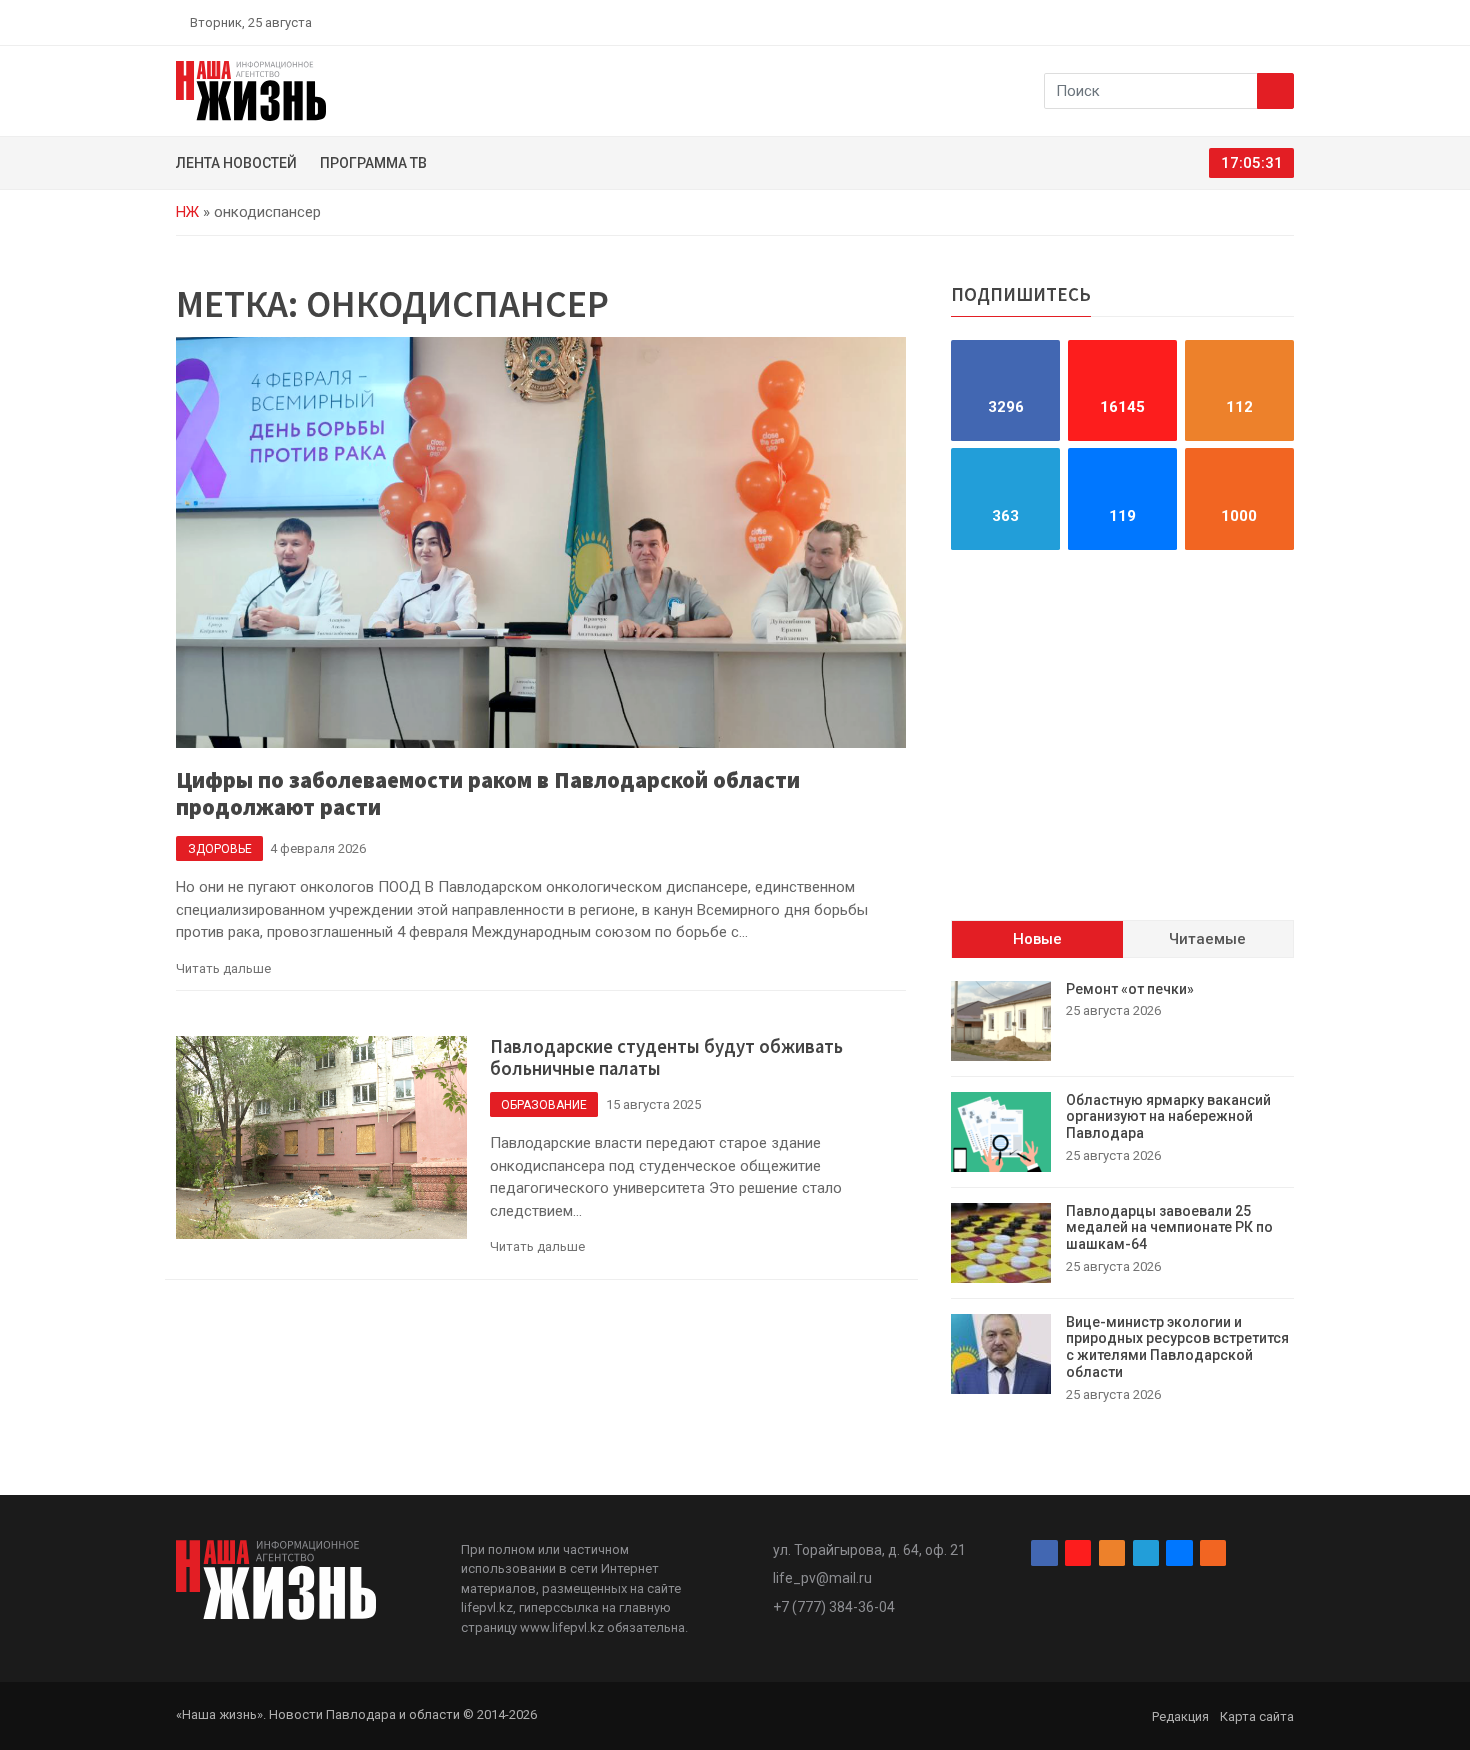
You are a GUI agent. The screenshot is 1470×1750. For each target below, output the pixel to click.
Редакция (1180, 1716)
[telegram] (1240, 22)
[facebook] (1170, 22)
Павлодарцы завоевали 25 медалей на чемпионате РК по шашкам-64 (1169, 1228)
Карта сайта (1257, 1716)
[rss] (1286, 22)
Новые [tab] (1037, 940)
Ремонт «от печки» (1130, 989)
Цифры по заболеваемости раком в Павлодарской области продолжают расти (488, 793)
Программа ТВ (373, 163)
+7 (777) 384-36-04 (834, 1607)
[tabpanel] (1122, 1192)
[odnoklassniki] (1216, 22)
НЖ (187, 212)
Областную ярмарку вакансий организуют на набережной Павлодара (1168, 1117)
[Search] (1275, 91)
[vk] (1263, 22)
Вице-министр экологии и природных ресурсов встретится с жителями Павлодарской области (1177, 1347)
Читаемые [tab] (1207, 940)
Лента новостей (236, 163)
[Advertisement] (1122, 735)
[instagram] (1193, 22)
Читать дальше (223, 968)
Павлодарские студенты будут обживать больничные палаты (666, 1058)
